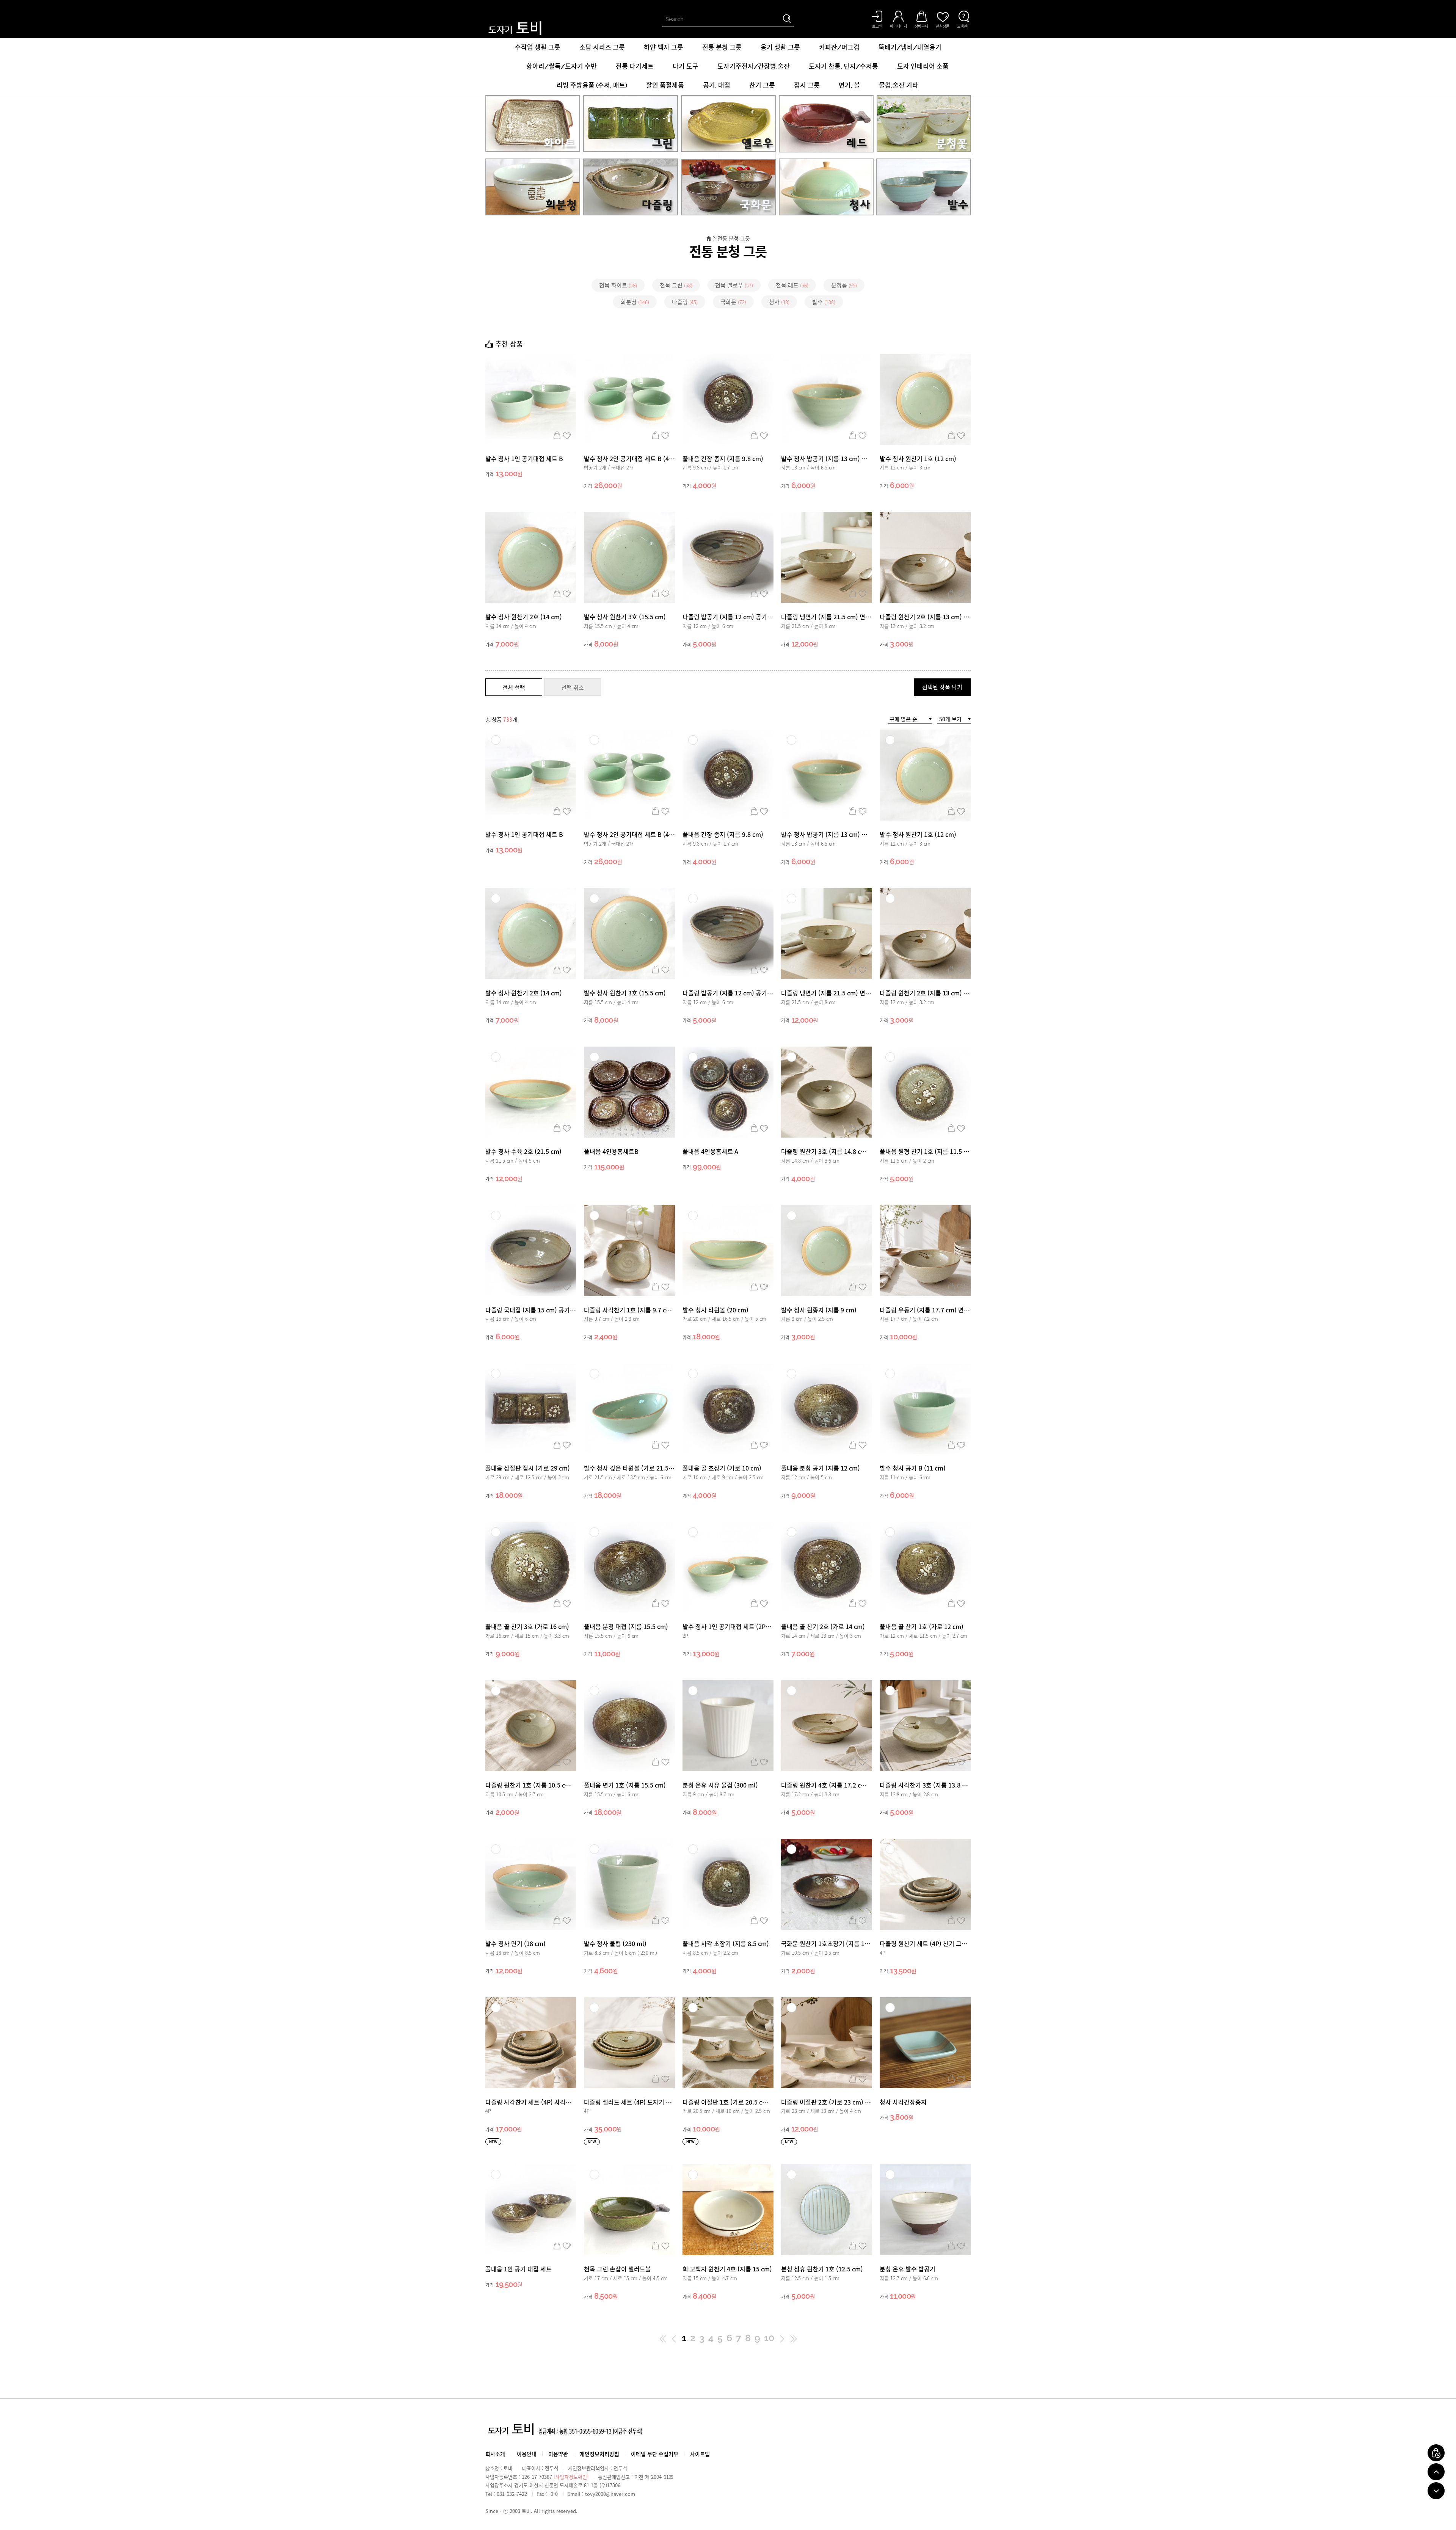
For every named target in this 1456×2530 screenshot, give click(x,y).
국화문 (733, 302)
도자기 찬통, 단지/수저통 (843, 66)
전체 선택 (514, 687)
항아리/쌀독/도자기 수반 (562, 66)
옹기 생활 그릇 (780, 47)
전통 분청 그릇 (722, 47)
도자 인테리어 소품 (923, 66)
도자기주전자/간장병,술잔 (754, 66)
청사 (779, 302)
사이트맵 (700, 2454)
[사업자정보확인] (571, 2477)
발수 (824, 302)
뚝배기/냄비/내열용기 (910, 47)
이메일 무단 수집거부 (655, 2454)
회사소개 (495, 2454)
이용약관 (558, 2454)
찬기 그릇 (762, 85)
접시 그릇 (807, 85)
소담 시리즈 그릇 (602, 47)
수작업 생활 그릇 (538, 47)
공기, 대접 (717, 85)
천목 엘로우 (734, 285)
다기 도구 (686, 66)
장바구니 (557, 435)
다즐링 (685, 302)
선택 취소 (573, 687)
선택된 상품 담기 (942, 687)
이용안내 (527, 2454)
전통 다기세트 (635, 66)
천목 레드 (792, 285)
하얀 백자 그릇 (664, 47)
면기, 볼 (849, 85)
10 (769, 2338)
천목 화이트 (618, 285)
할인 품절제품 (665, 85)
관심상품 (567, 435)
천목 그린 (676, 285)
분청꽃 (844, 285)
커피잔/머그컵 (839, 47)
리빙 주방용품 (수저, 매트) (592, 85)
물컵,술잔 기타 (899, 85)
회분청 (635, 302)
